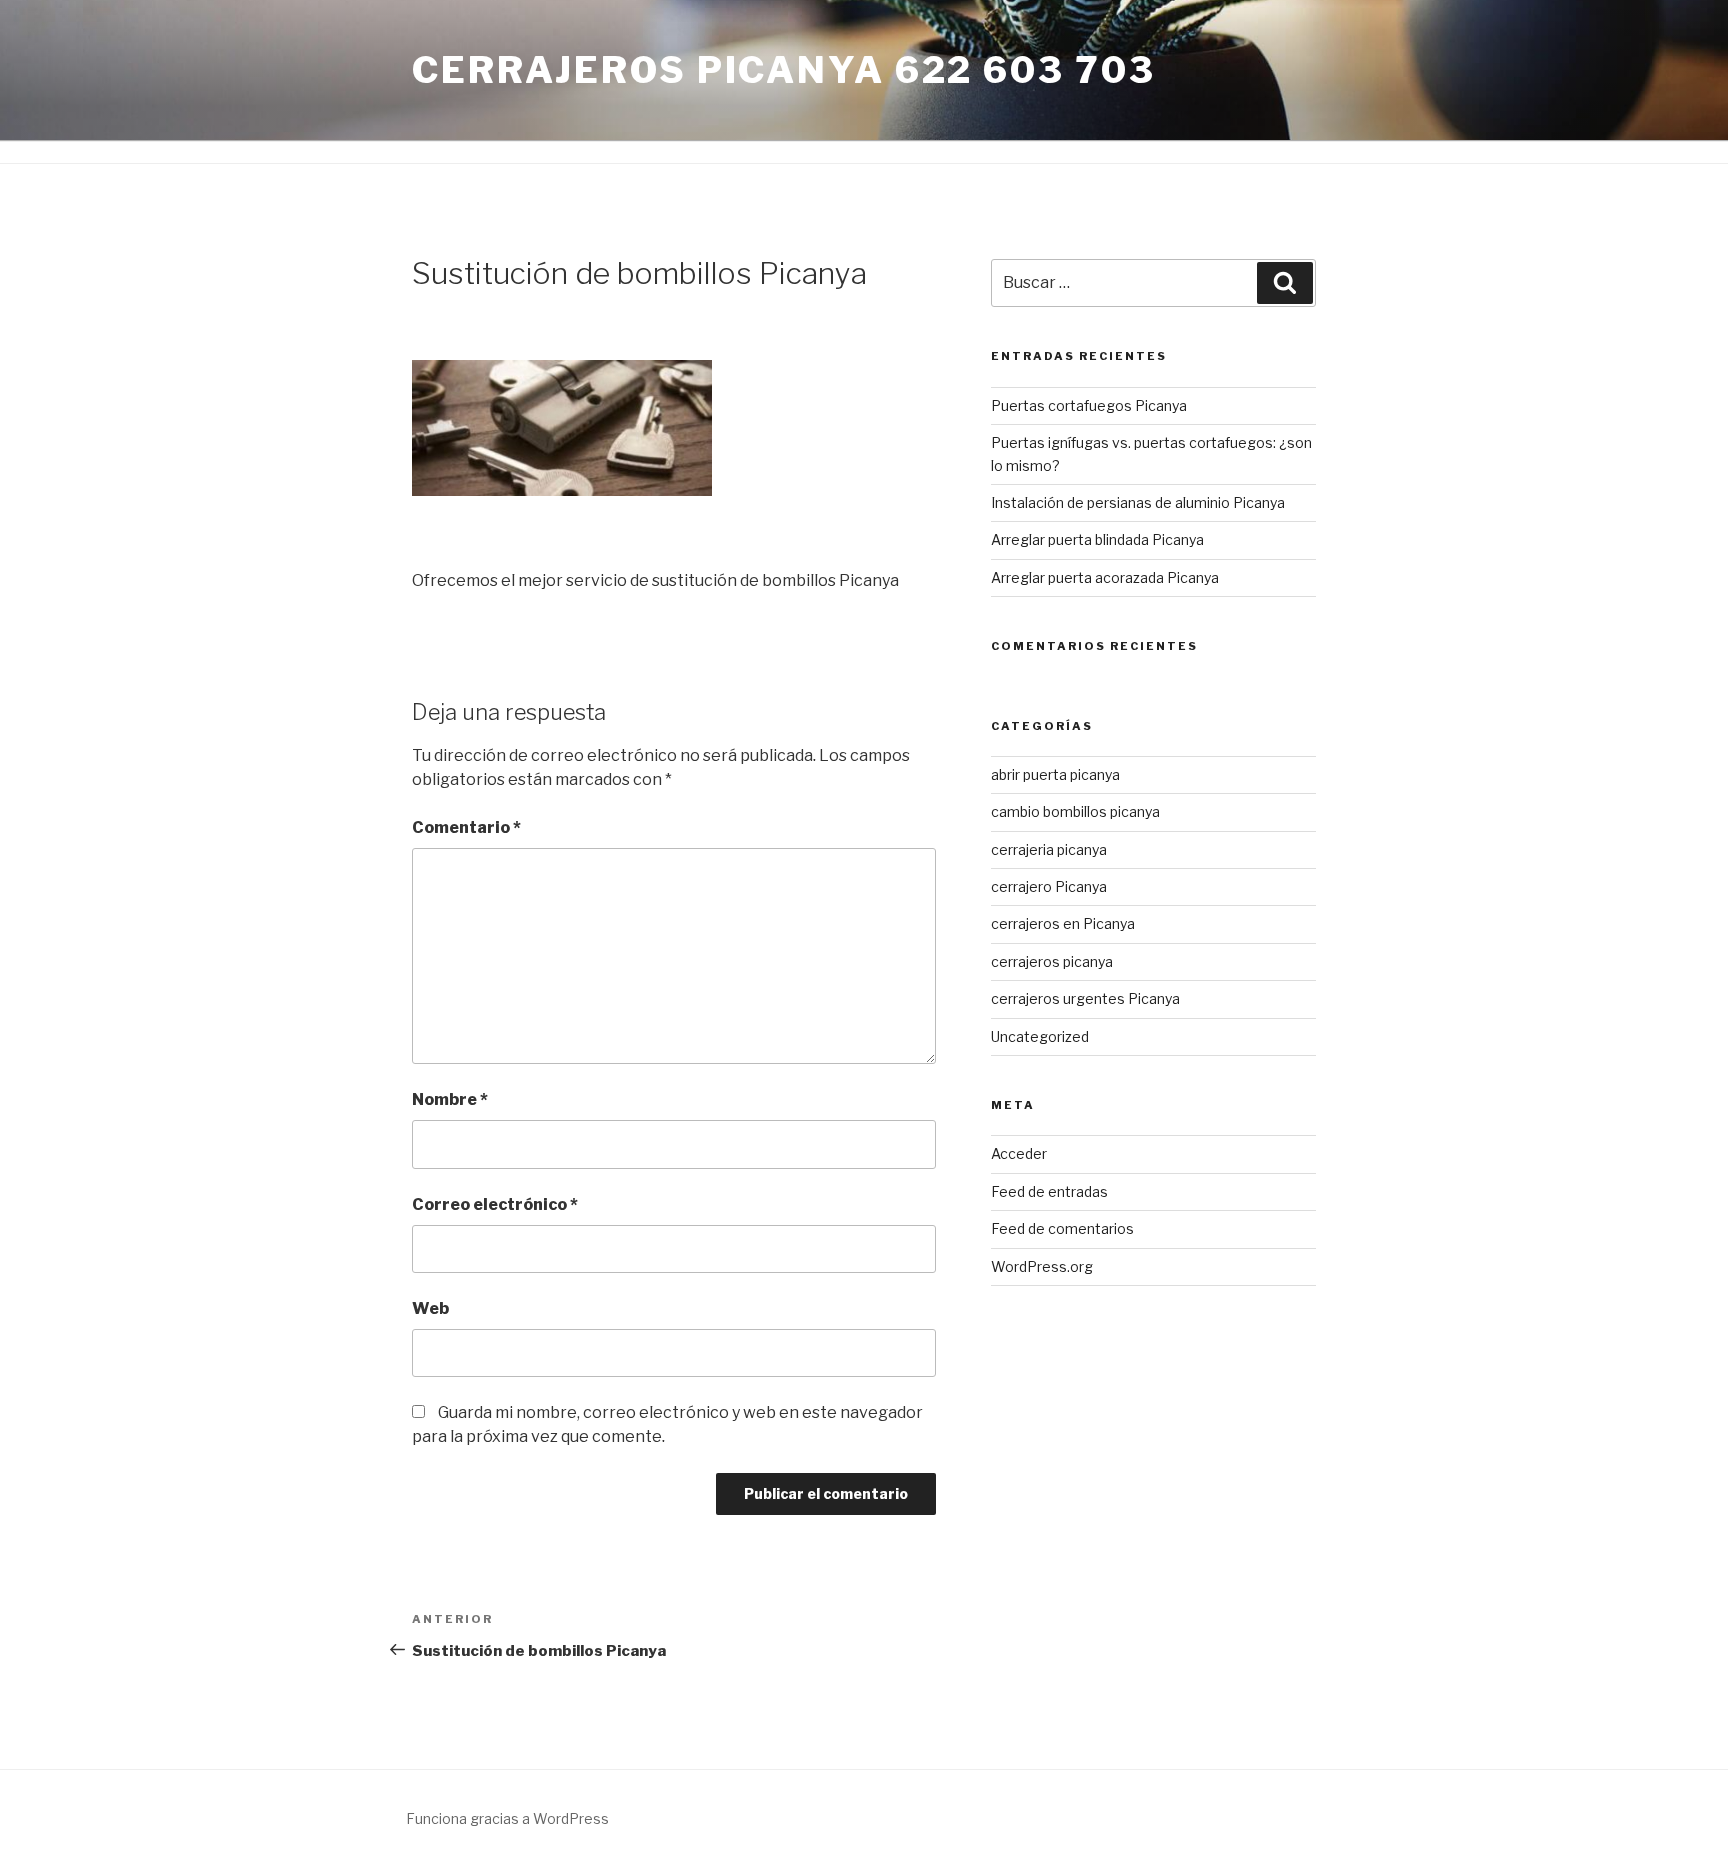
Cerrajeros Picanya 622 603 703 (783, 70)
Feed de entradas (1049, 1191)
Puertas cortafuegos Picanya (1089, 405)
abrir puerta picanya (1055, 774)
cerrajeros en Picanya (1063, 923)
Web (430, 1308)
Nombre (450, 1099)
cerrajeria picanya (1049, 849)
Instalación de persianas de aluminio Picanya (1138, 502)
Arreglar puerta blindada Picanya (1097, 539)
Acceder (1019, 1153)
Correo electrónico (495, 1204)
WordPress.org (1042, 1266)
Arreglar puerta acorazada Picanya (1105, 577)
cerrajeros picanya (1052, 961)
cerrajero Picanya (1049, 886)
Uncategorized (1040, 1036)
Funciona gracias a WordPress (507, 1818)
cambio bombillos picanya (1075, 811)
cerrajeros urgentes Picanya (1085, 998)
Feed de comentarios (1062, 1228)
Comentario (466, 827)
